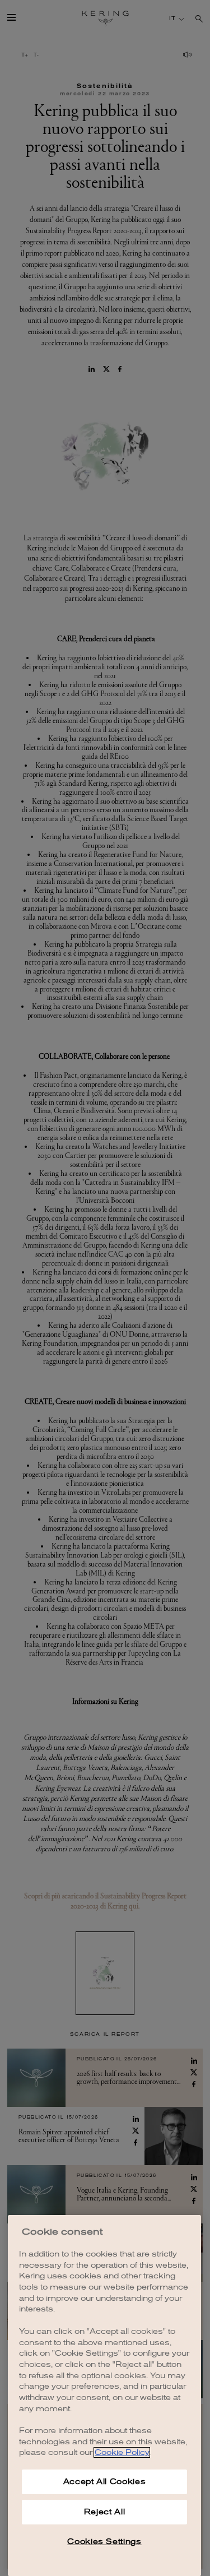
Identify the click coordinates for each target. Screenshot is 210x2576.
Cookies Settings (104, 2542)
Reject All (105, 2512)
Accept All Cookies (105, 2482)
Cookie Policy (122, 2452)
